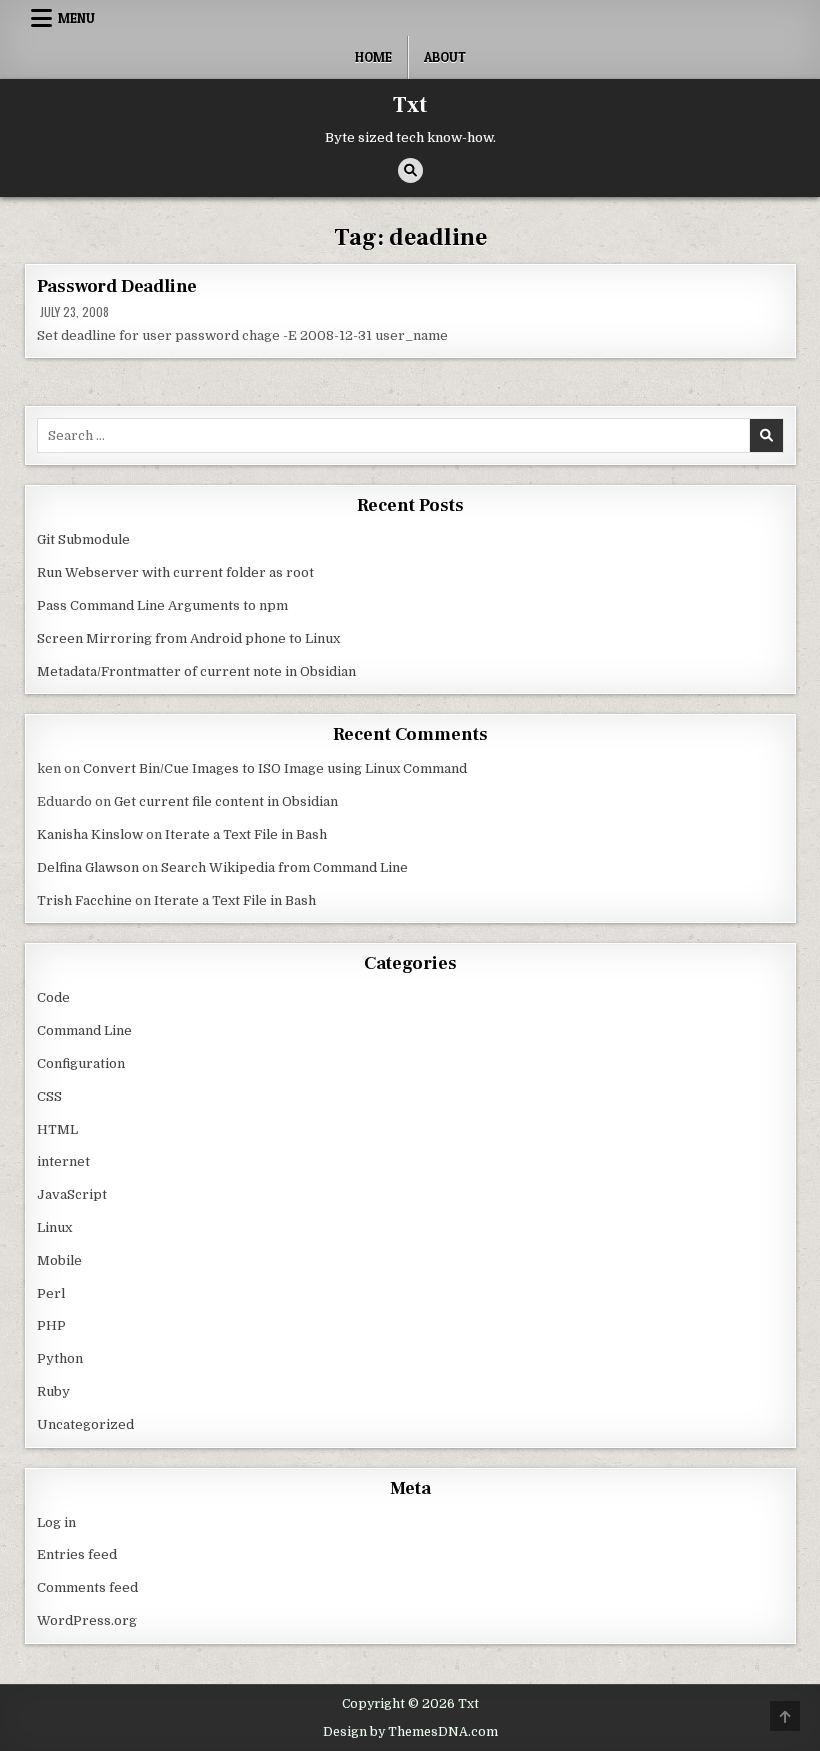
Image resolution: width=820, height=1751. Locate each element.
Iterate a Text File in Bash (246, 834)
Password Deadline (117, 286)
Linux (54, 1227)
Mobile (59, 1260)
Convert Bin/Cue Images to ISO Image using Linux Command (275, 768)
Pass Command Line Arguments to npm (162, 605)
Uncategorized (85, 1424)
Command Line (84, 1030)
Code (53, 997)
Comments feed (87, 1587)
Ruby (53, 1391)
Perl (51, 1293)
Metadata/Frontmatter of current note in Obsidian (196, 671)
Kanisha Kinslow (90, 834)
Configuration (81, 1063)
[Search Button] (410, 170)
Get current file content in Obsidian (226, 801)
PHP (51, 1325)
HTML (57, 1129)
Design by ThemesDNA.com (410, 1732)
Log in (56, 1522)
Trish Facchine (84, 900)
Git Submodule (83, 539)
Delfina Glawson (88, 867)
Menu (76, 18)
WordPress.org (87, 1620)
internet (63, 1161)
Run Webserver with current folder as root (175, 572)
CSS (49, 1096)
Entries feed (77, 1554)
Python (60, 1358)
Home (373, 57)
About (445, 57)
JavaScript (72, 1194)
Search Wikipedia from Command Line (284, 867)
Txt (410, 105)
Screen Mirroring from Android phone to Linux (188, 638)
